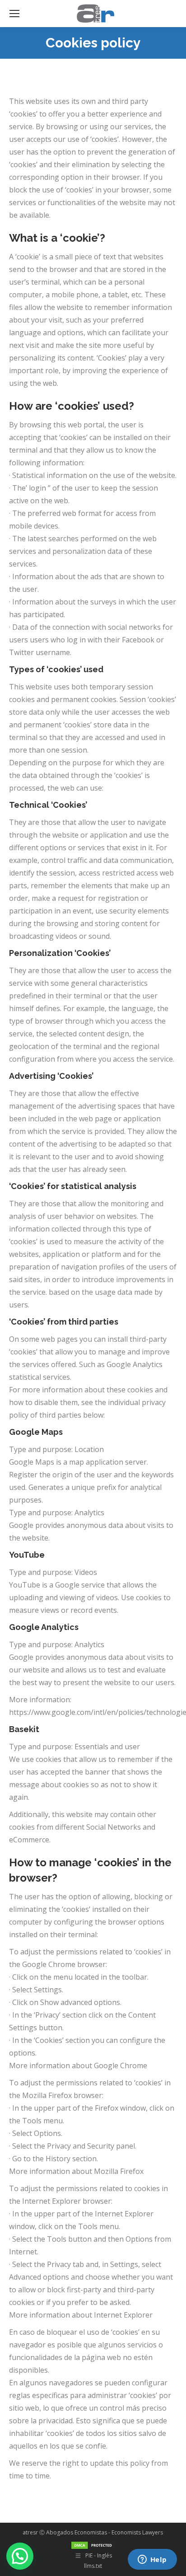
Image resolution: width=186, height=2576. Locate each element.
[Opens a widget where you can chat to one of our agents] (152, 2560)
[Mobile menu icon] (14, 14)
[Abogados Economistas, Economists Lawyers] (93, 2543)
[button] (20, 2556)
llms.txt (93, 2566)
